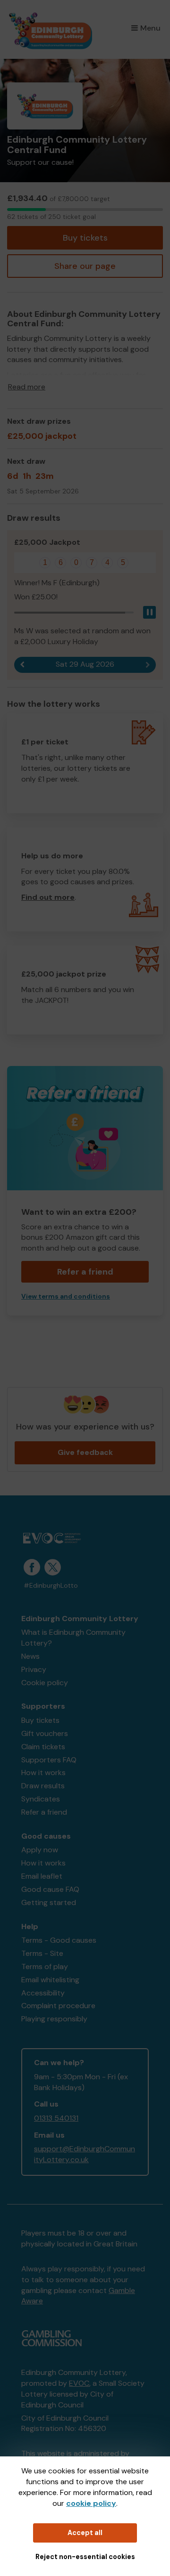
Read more (27, 387)
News (30, 1656)
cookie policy (91, 2503)
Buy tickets (85, 238)
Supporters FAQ (49, 1760)
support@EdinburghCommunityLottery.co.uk (85, 2154)
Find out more (48, 897)
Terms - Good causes (59, 1940)
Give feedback (85, 1452)
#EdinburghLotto (51, 1586)
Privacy (34, 1669)
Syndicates (41, 1799)
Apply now (40, 1850)
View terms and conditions (66, 1296)
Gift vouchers (45, 1733)
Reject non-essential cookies (85, 2557)
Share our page (85, 266)
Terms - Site (42, 1953)
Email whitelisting (50, 1980)
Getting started (49, 1902)
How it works (43, 1773)
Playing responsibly (54, 2019)
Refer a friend (44, 1812)
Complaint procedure (58, 2006)
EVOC (79, 2383)
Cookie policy (45, 1683)
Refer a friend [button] (85, 1272)
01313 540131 (56, 2118)
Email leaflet (42, 1876)
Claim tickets (43, 1747)
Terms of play (45, 1966)
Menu (150, 28)
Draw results (43, 1786)
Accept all (85, 2533)
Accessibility (43, 1993)
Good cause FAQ (50, 1889)
